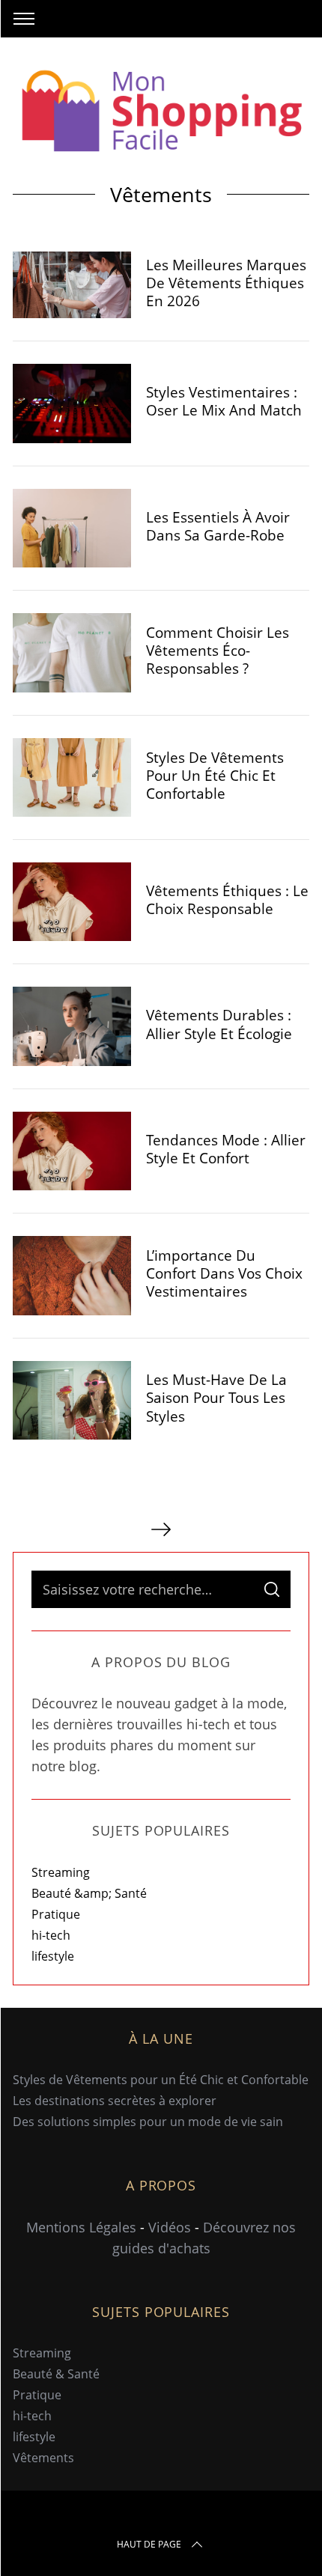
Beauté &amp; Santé (89, 1893)
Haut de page (149, 2544)
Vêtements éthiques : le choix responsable (227, 899)
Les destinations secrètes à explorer (115, 2101)
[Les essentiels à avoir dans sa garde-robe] (72, 529)
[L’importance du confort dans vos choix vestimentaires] (72, 1276)
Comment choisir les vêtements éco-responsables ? (218, 650)
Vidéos (170, 2227)
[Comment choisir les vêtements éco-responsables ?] (72, 653)
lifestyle (53, 1956)
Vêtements (43, 2458)
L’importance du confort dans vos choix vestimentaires (224, 1273)
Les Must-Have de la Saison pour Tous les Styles (216, 1397)
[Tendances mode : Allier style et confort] (72, 1151)
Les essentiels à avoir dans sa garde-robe (218, 526)
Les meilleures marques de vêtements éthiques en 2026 (226, 283)
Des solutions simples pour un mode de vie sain (148, 2122)
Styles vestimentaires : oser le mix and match (224, 401)
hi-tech (51, 1935)
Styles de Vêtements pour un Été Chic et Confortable (215, 775)
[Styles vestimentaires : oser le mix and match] (72, 404)
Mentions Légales (81, 2227)
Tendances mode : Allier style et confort (226, 1149)
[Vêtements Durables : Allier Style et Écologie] (72, 1026)
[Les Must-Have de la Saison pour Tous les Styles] (72, 1400)
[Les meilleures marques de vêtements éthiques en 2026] (72, 285)
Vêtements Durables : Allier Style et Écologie (219, 1024)
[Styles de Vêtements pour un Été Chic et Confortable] (72, 778)
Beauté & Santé (56, 2374)
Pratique (56, 1914)
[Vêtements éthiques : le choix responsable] (72, 902)
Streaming (61, 1872)
